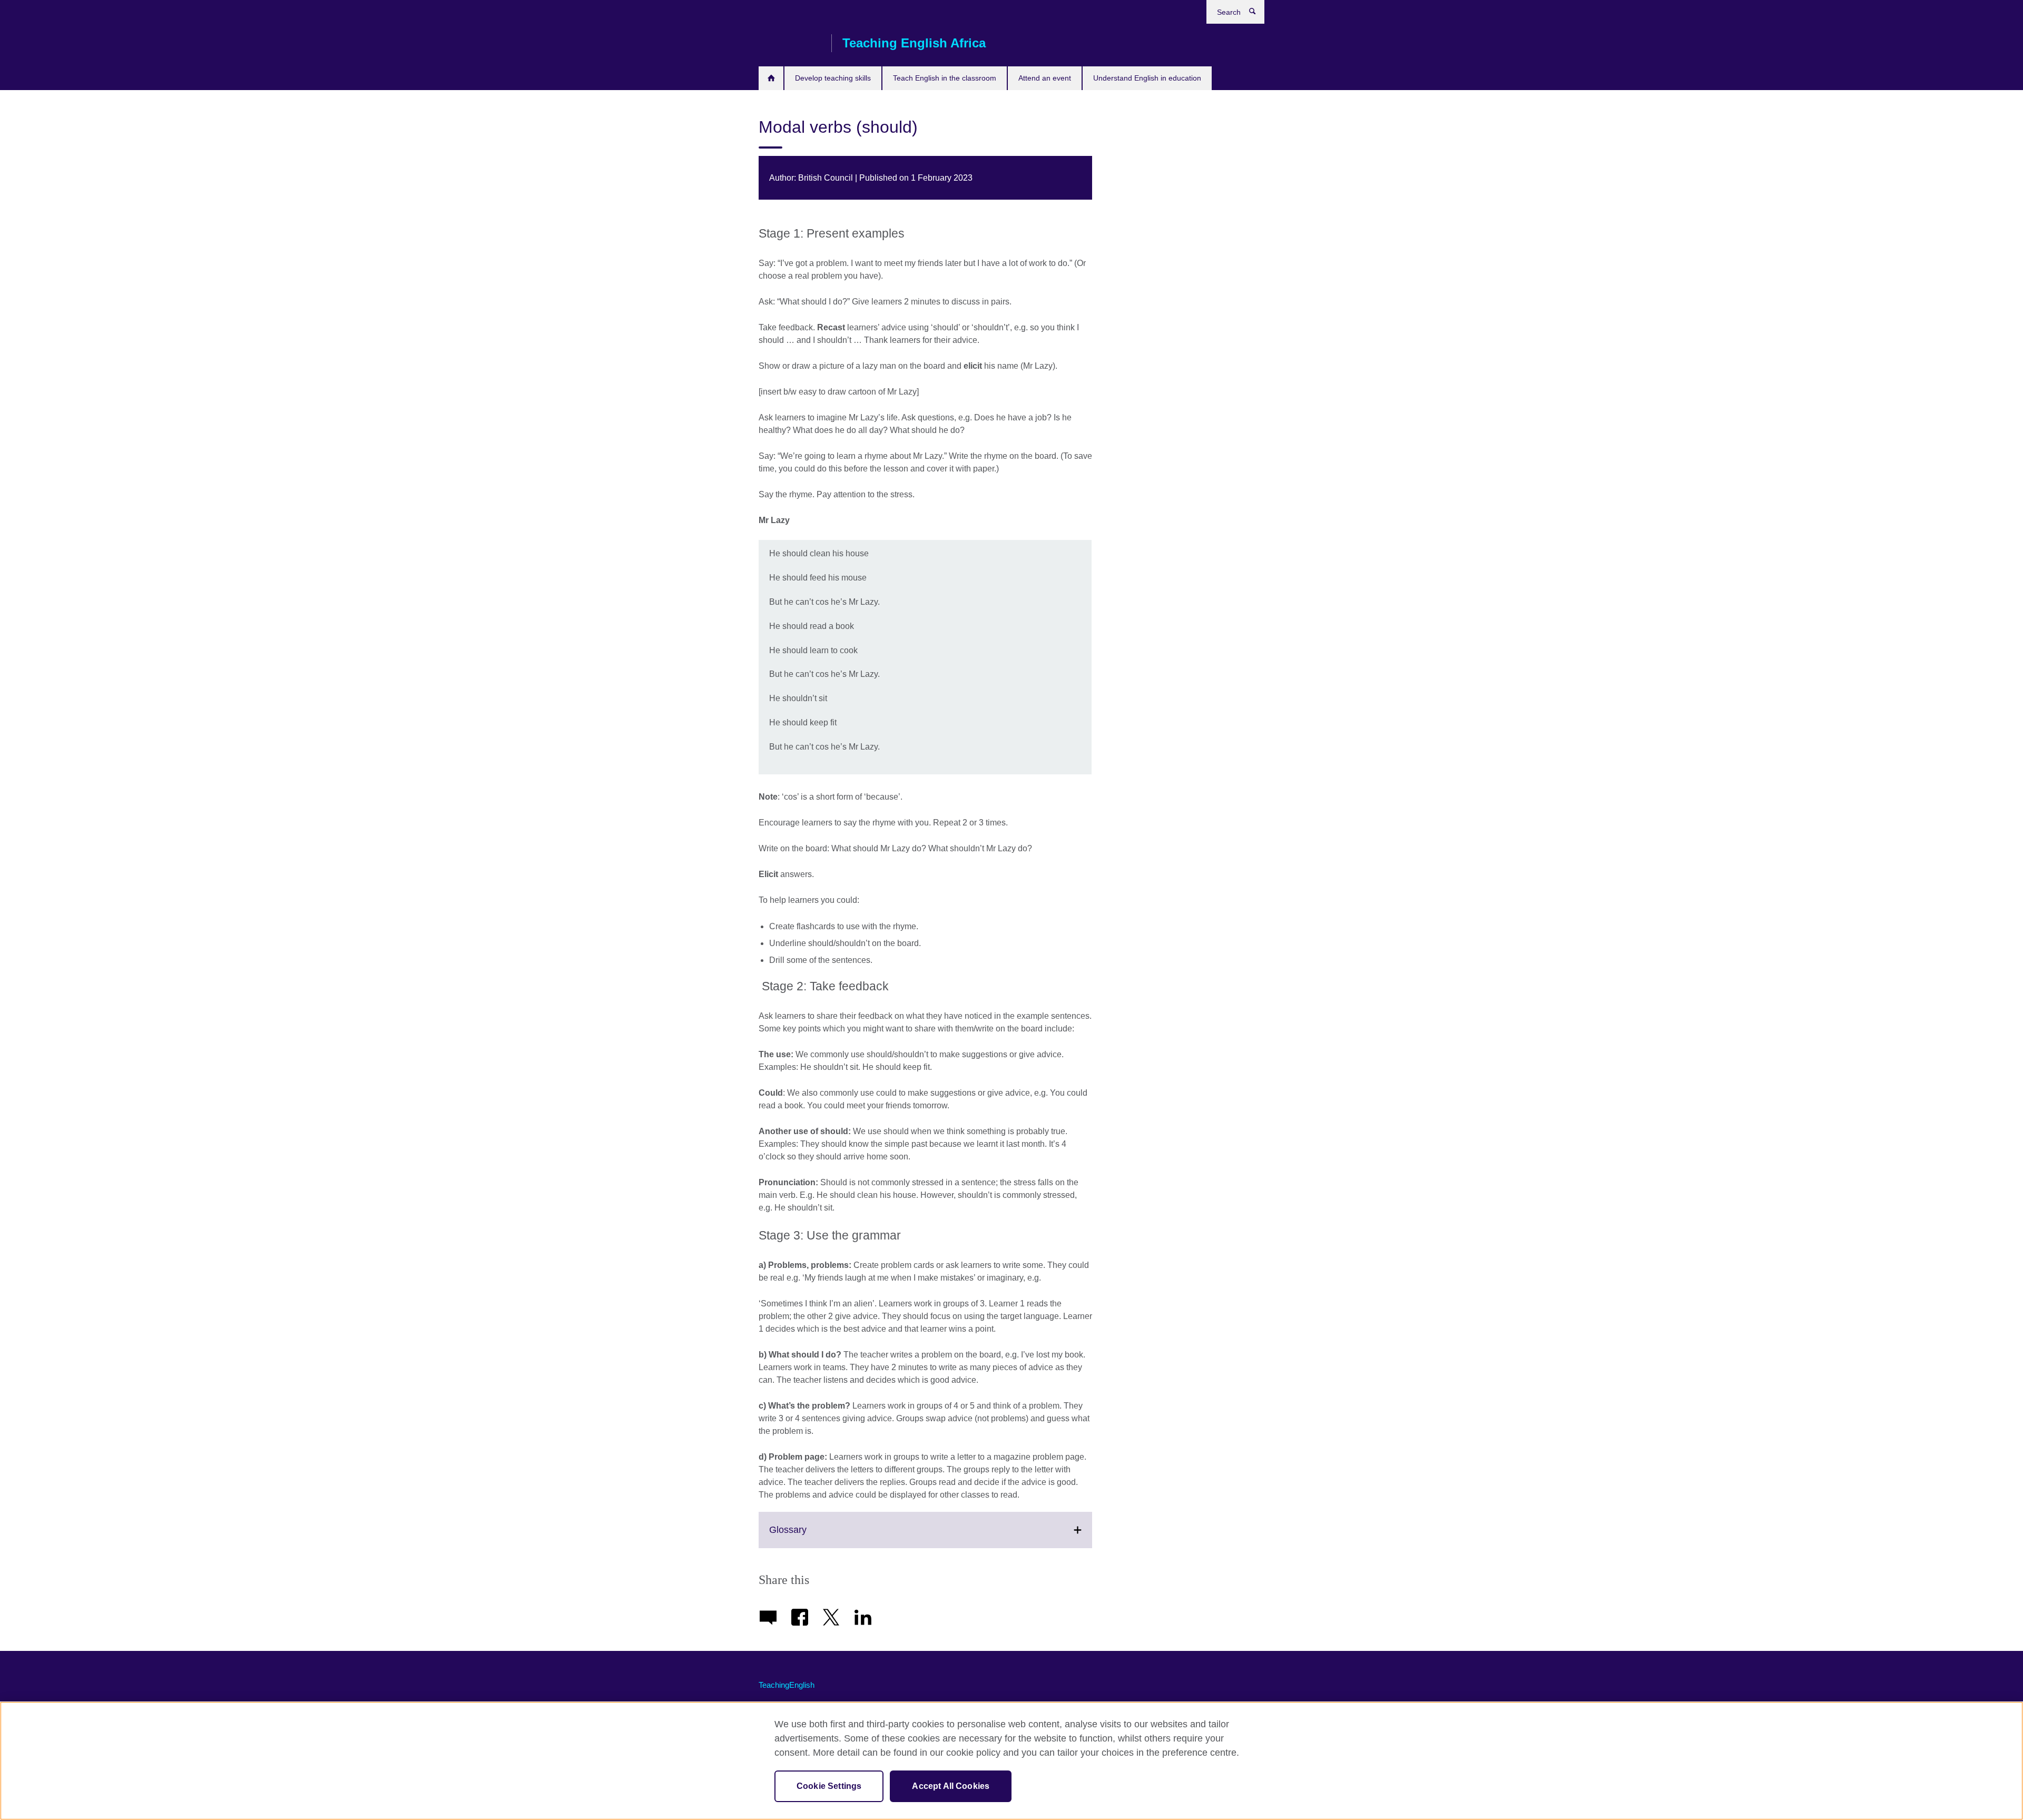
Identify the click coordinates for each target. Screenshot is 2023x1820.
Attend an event (1045, 78)
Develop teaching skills (833, 78)
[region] (1011, 1761)
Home (771, 78)
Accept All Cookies (951, 1786)
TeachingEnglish (787, 1685)
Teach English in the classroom (945, 78)
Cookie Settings (829, 1786)
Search (1258, 14)
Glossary (811, 1536)
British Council (790, 43)
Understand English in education (1147, 78)
